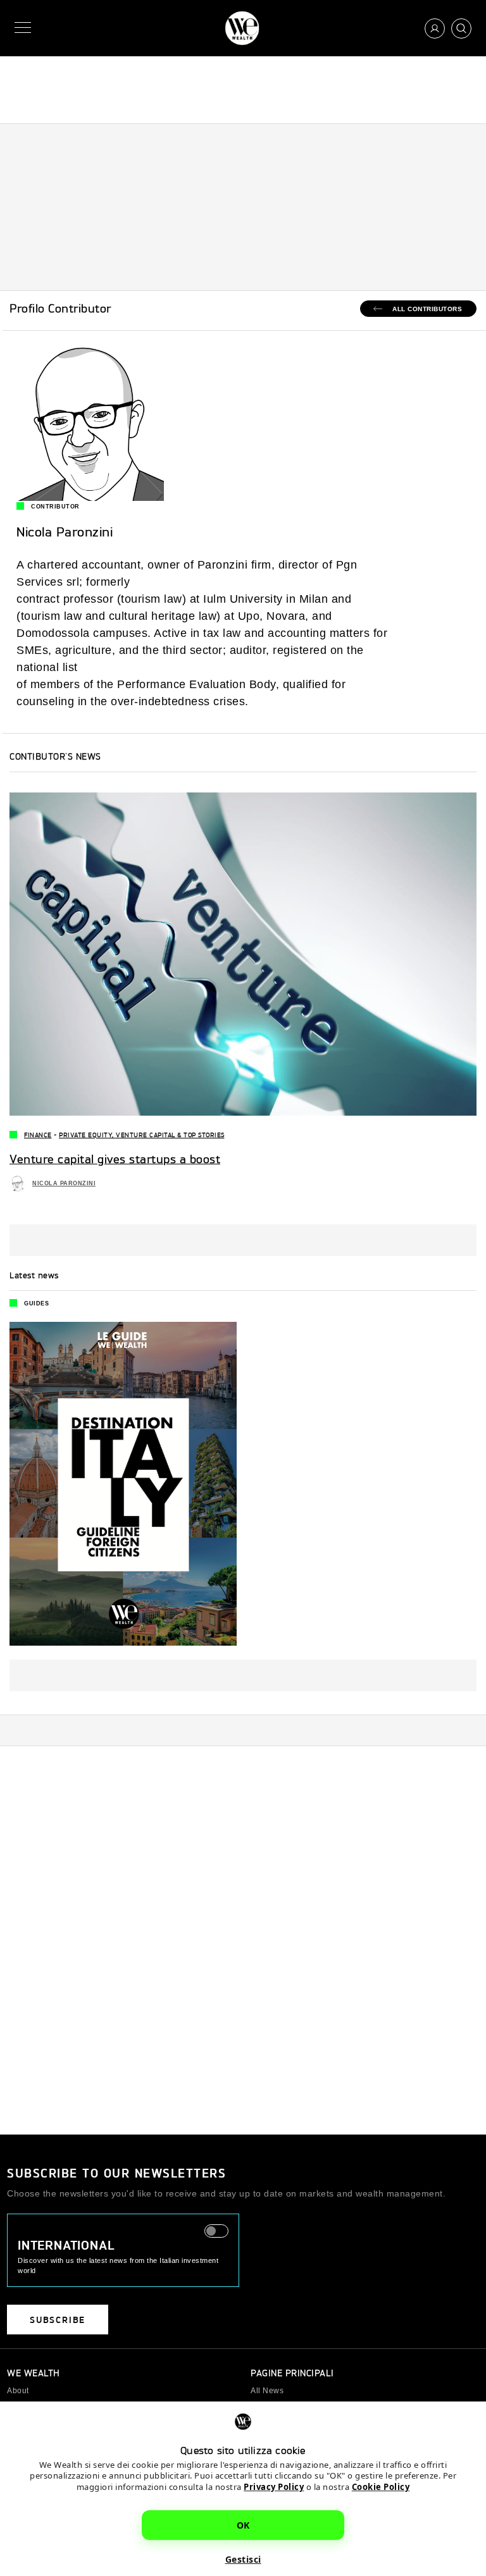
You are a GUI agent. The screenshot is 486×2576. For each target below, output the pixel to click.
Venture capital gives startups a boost (115, 1159)
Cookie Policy (381, 2487)
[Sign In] (435, 28)
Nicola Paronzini (64, 1183)
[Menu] (25, 28)
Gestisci (243, 2559)
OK (243, 2525)
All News (267, 2391)
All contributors (427, 309)
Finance (38, 1135)
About (18, 2391)
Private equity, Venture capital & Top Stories (142, 1135)
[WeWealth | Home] (242, 28)
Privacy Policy (274, 2487)
